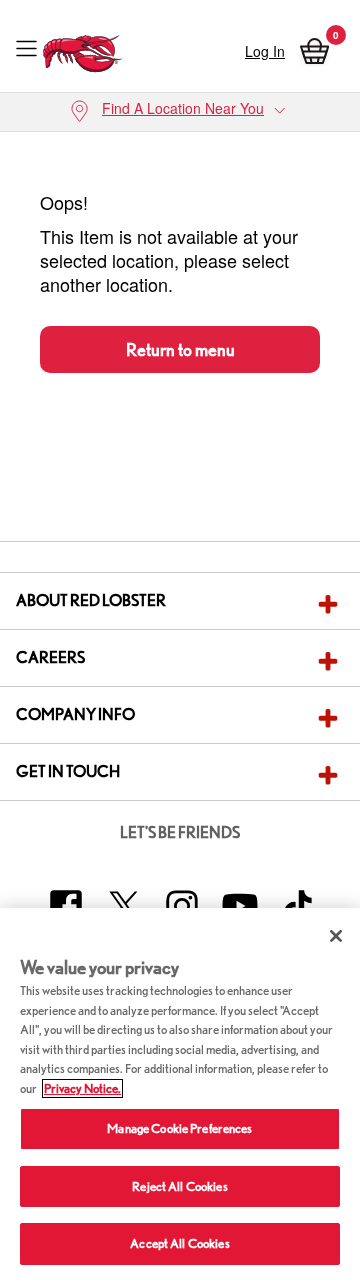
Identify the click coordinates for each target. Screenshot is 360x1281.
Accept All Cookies (179, 1243)
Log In (265, 51)
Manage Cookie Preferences (179, 1128)
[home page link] (83, 48)
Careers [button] (50, 657)
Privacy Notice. (82, 1088)
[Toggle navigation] (26, 48)
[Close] (336, 936)
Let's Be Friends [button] (180, 832)
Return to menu (180, 349)
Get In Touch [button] (68, 771)
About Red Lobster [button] (91, 600)
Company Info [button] (75, 714)
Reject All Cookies (179, 1186)
